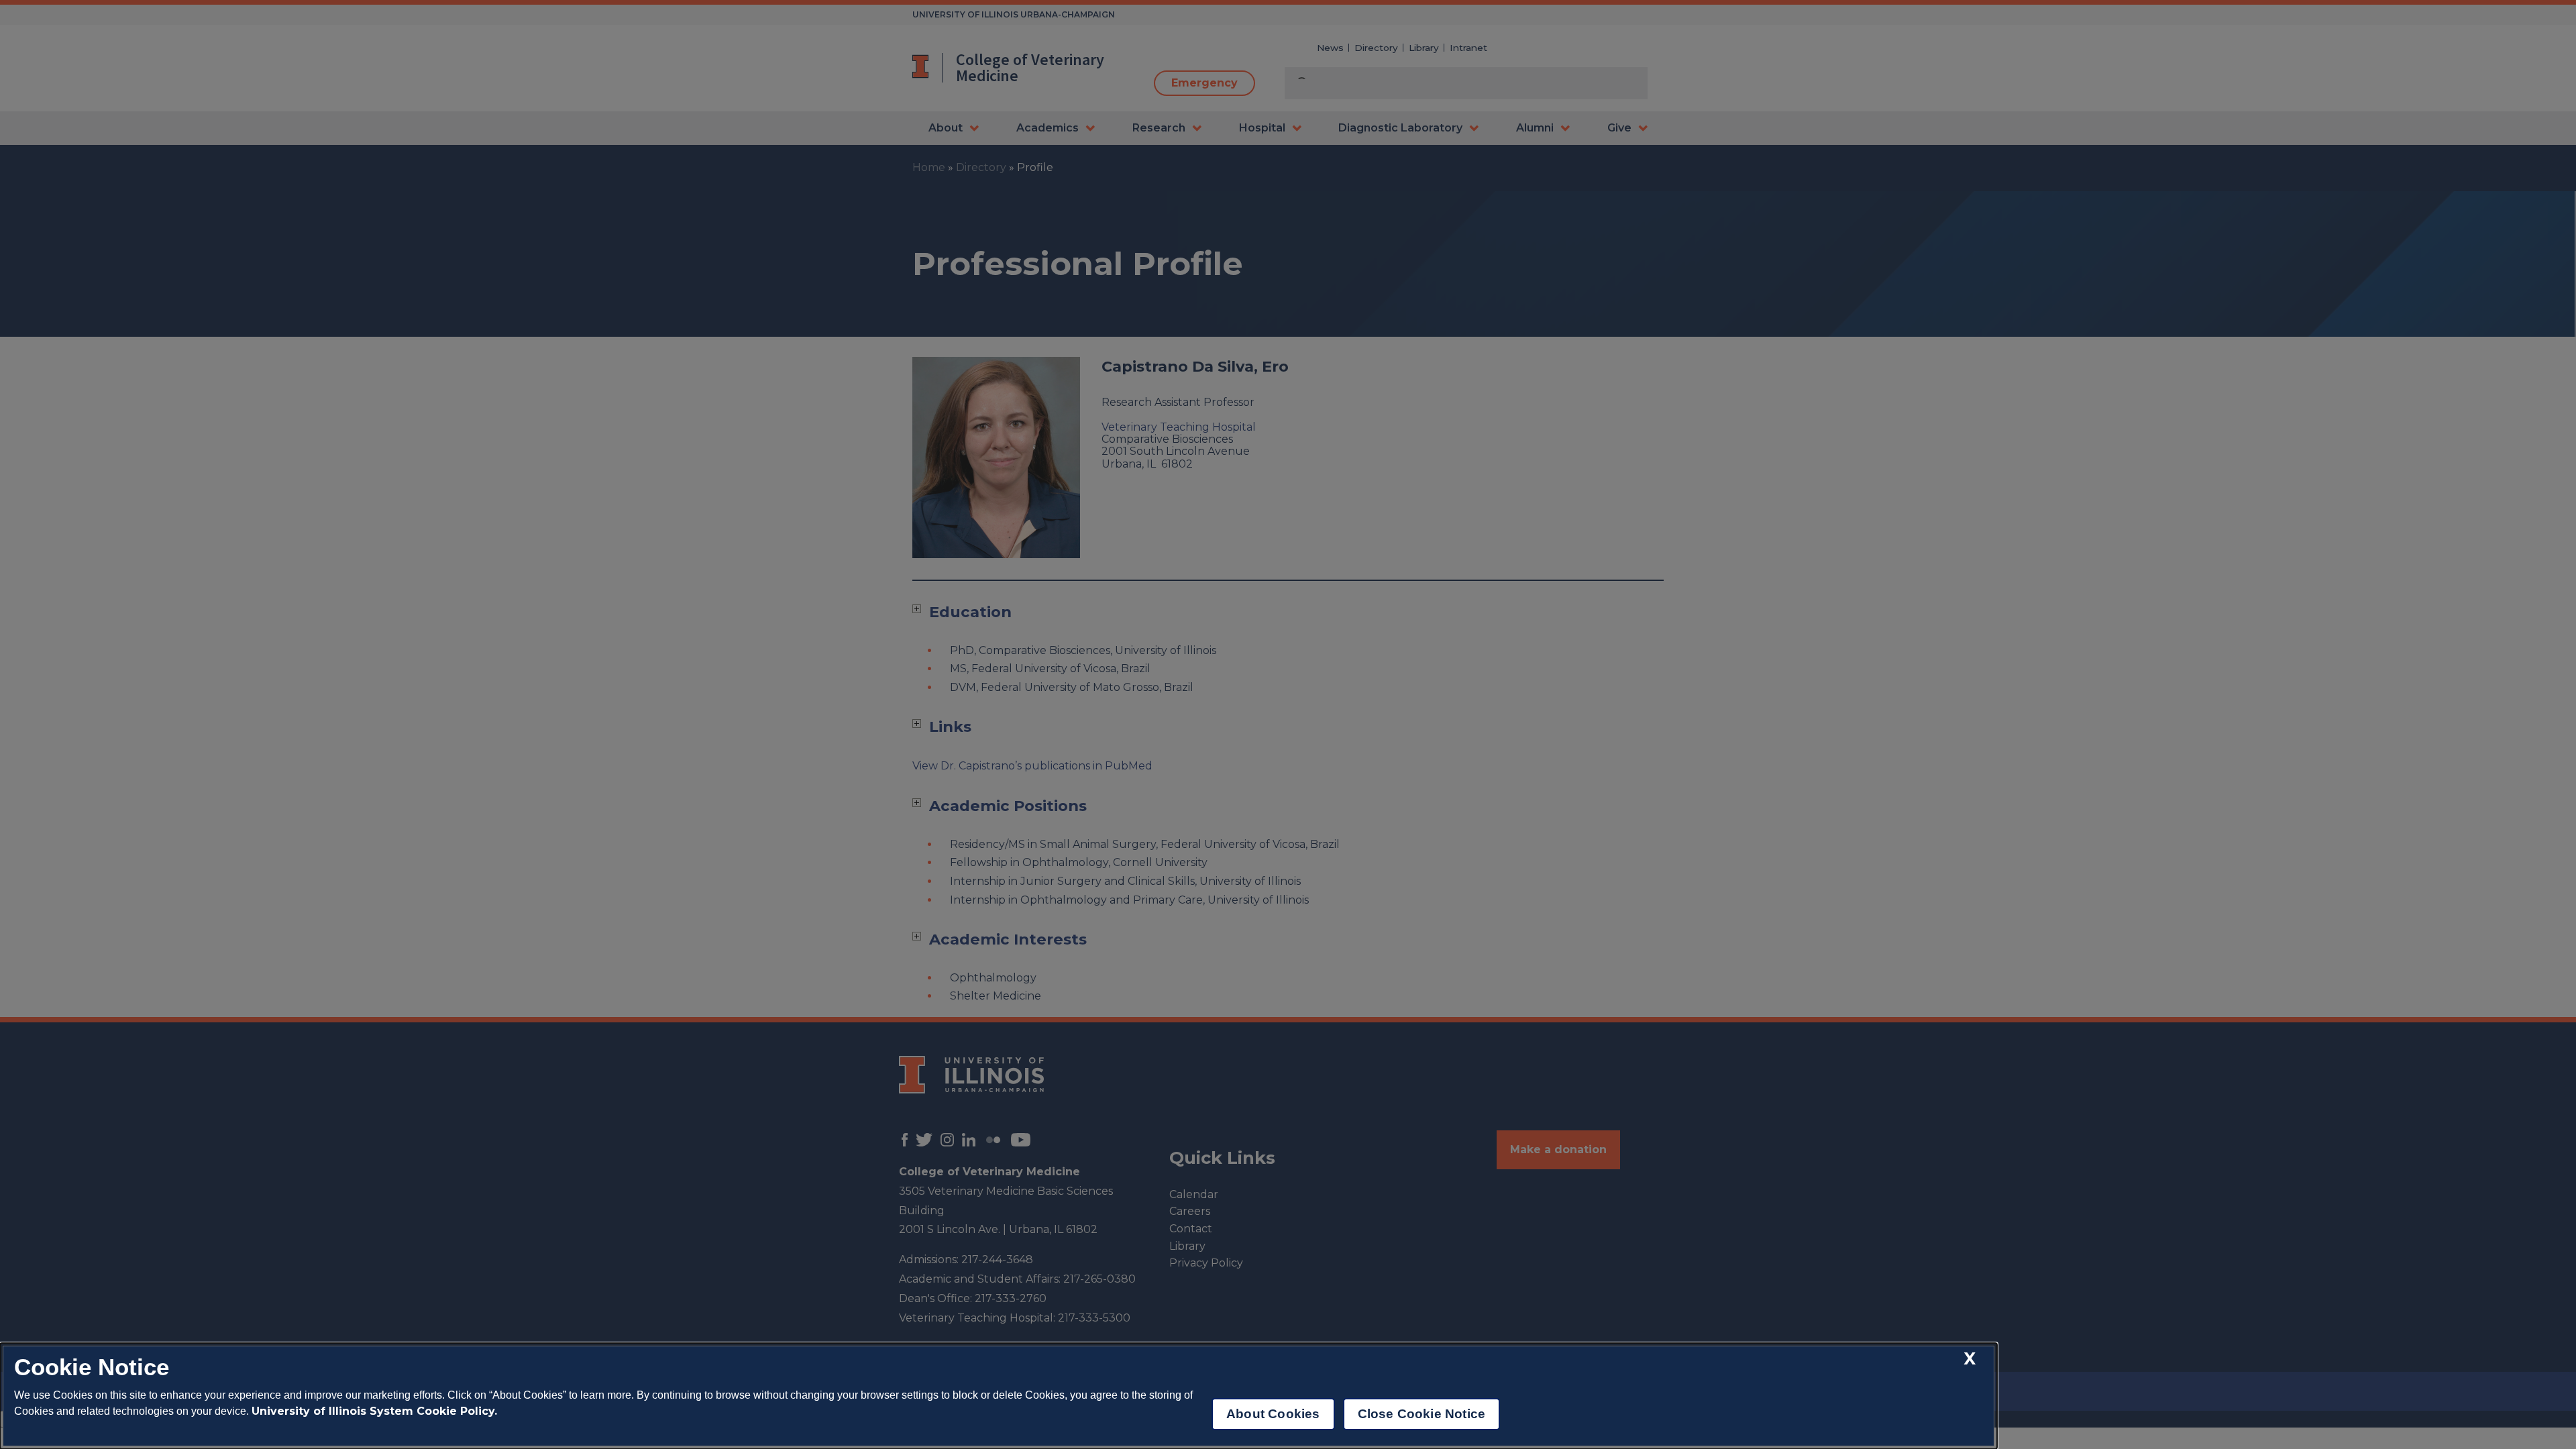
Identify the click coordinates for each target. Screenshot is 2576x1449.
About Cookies (1273, 1414)
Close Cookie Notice (1422, 1414)
